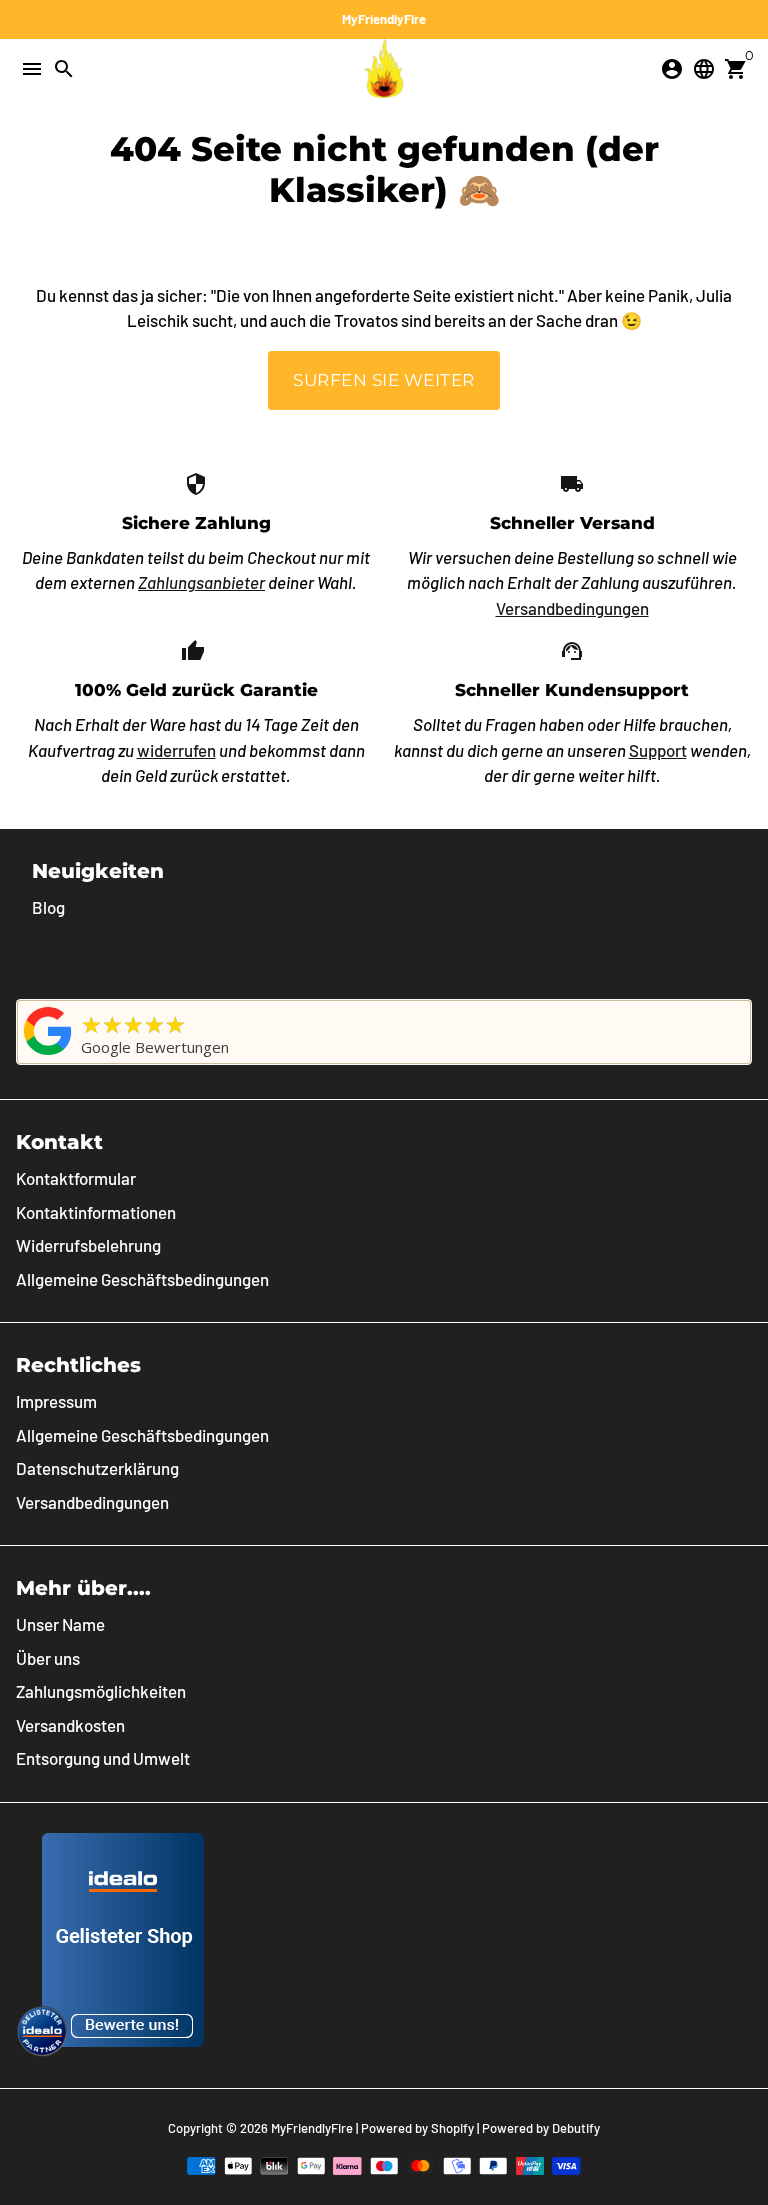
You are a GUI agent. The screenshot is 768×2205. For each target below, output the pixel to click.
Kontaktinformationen (96, 1212)
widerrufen (176, 750)
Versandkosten (70, 1725)
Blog (48, 907)
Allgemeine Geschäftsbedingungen (142, 1279)
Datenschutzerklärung (97, 1468)
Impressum (56, 1401)
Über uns (48, 1658)
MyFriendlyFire (312, 2128)
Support (658, 750)
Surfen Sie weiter (384, 380)
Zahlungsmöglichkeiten (101, 1691)
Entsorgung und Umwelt (103, 1758)
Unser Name (60, 1624)
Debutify (576, 2128)
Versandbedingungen (572, 608)
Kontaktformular (76, 1178)
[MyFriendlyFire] (48, 1054)
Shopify (452, 2128)
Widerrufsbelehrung (88, 1245)
